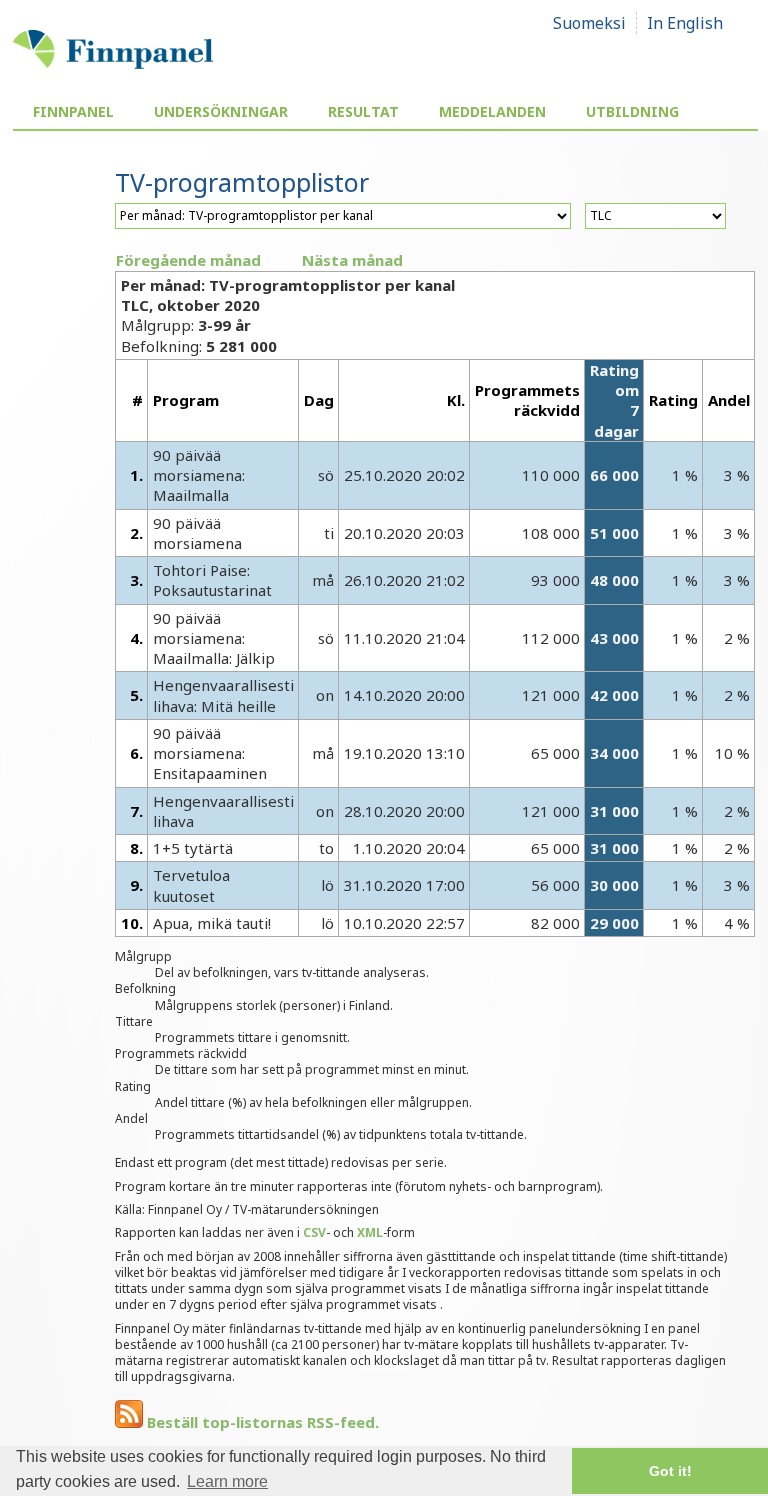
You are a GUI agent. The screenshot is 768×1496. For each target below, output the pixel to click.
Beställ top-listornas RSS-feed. (261, 1422)
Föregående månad (188, 260)
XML (370, 1232)
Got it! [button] (670, 1471)
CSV (314, 1232)
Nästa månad (352, 260)
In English (685, 23)
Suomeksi (589, 23)
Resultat (363, 111)
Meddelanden (492, 111)
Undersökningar (221, 111)
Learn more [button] (227, 1481)
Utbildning (632, 111)
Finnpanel (73, 111)
